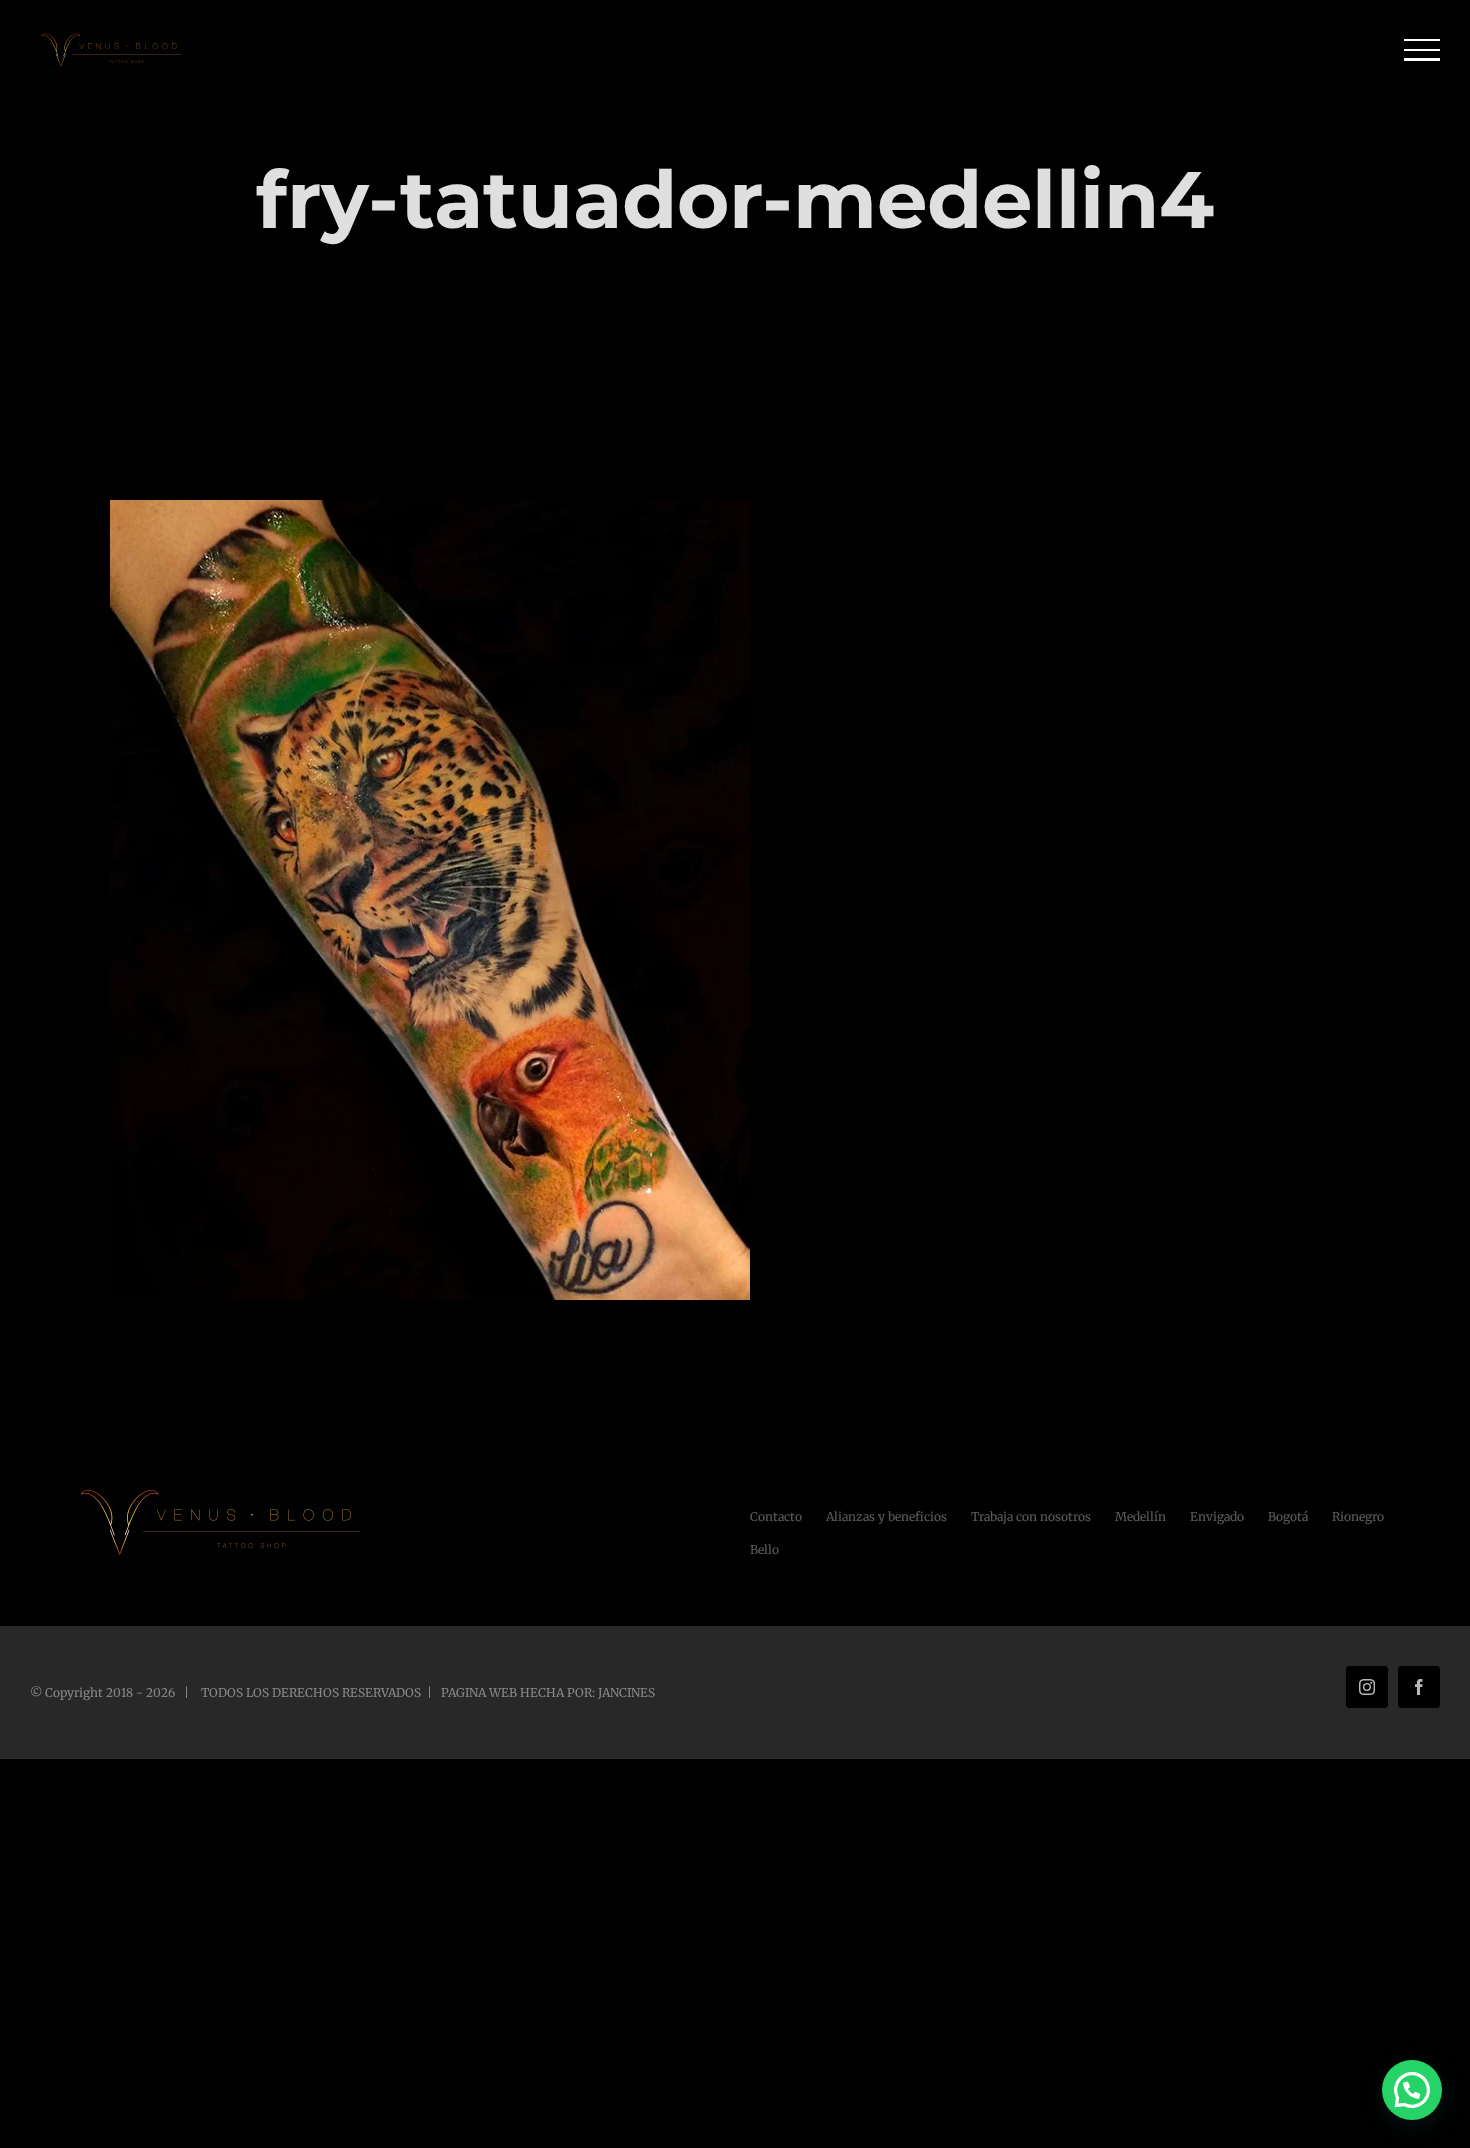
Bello (764, 1549)
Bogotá (1288, 1516)
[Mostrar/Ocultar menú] (1422, 50)
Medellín (1140, 1516)
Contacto (776, 1516)
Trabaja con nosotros (1031, 1516)
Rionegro (1358, 1516)
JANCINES (626, 1692)
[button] (1412, 2090)
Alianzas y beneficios (886, 1516)
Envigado (1217, 1516)
